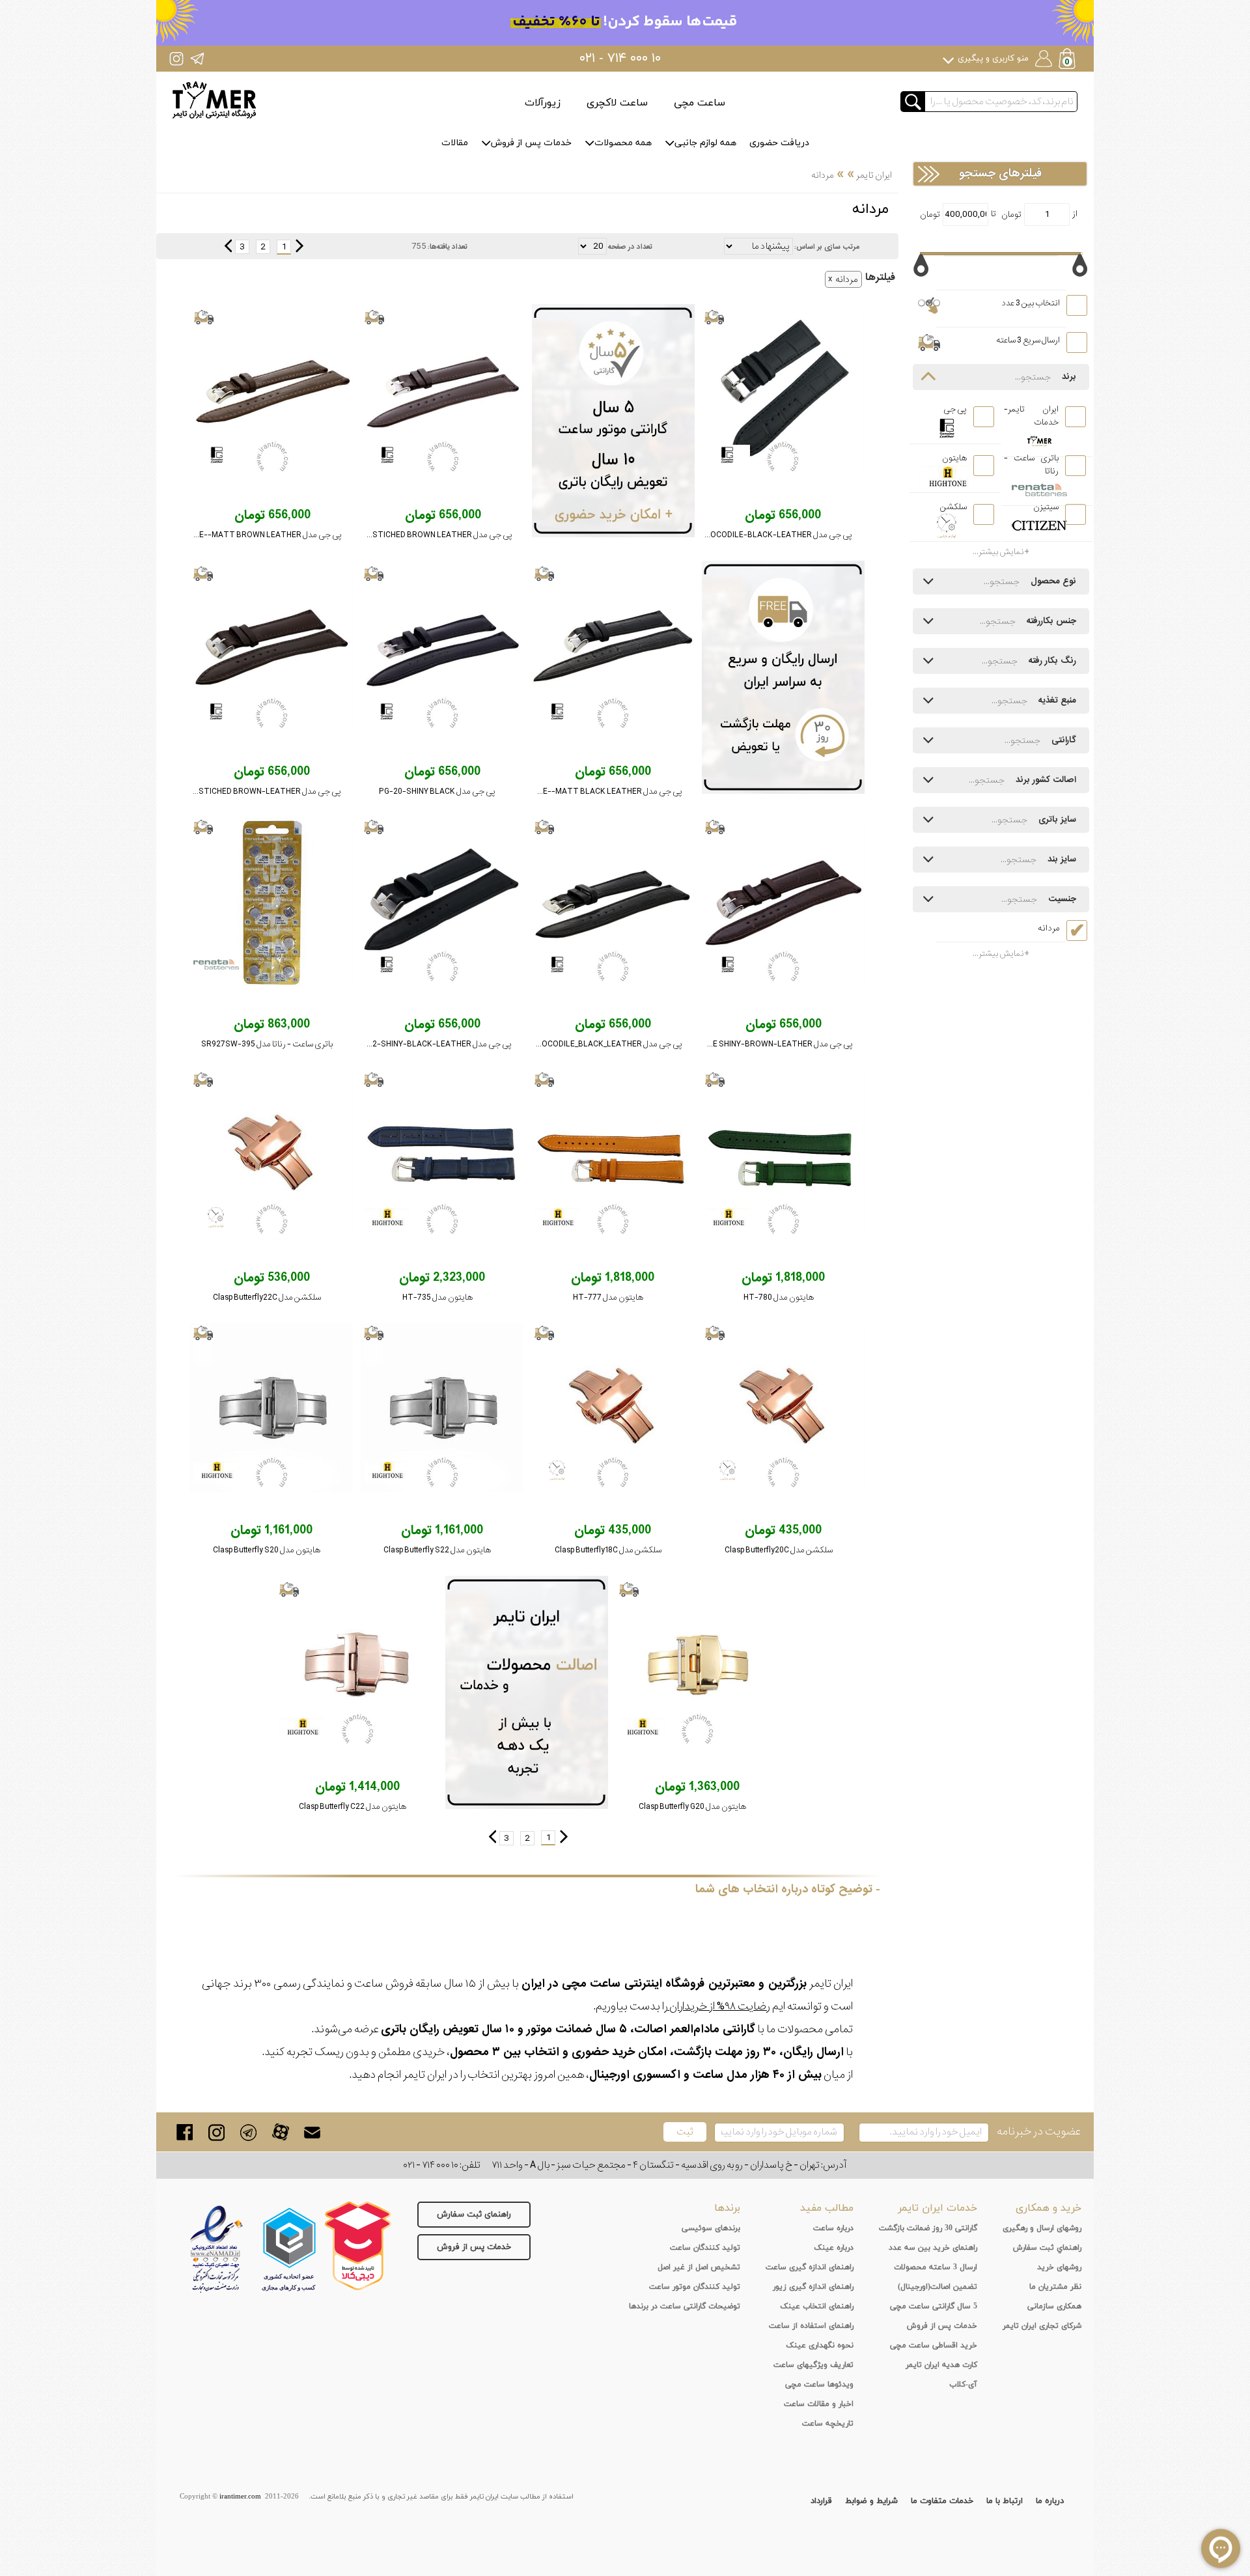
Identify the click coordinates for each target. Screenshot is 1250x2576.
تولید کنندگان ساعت (705, 2248)
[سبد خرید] (1068, 60)
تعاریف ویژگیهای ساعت (813, 2365)
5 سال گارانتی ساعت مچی (934, 2306)
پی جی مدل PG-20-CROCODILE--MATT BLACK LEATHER (579, 791)
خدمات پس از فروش (531, 143)
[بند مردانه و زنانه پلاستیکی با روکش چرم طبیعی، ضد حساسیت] (783, 1155)
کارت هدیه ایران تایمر (941, 2365)
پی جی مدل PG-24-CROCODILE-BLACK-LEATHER (762, 535)
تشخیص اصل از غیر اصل (699, 2267)
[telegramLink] (248, 2132)
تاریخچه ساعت (828, 2424)
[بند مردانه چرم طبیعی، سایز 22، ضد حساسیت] (271, 649)
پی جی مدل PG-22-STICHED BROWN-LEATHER (256, 791)
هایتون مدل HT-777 (608, 1297)
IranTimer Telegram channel (197, 58)
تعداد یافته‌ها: (448, 247)
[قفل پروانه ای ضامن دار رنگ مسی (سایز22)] (357, 1664)
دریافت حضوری (779, 143)
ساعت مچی (700, 103)
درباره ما (1050, 2501)
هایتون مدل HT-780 (779, 1297)
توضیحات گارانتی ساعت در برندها (685, 2306)
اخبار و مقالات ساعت (819, 2404)
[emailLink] (312, 2132)
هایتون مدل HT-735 (437, 1297)
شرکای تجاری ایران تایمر (1042, 2326)
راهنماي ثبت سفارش (1047, 2248)
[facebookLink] (185, 2132)
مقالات (455, 143)
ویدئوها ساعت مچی (819, 2385)
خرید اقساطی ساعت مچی (934, 2345)
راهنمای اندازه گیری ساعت (810, 2267)
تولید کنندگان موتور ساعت (695, 2287)
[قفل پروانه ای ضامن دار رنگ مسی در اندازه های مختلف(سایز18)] (613, 1408)
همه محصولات (623, 143)
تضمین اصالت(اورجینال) (937, 2287)
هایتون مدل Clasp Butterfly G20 (692, 1807)
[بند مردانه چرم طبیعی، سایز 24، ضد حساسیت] (783, 392)
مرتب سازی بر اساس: (827, 247)
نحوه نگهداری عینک (820, 2345)
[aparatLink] (280, 2132)
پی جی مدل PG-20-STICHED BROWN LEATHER (429, 535)
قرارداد (821, 2501)
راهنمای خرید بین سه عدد (933, 2248)
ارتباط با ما (1005, 2501)
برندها (727, 2208)
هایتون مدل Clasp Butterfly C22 (353, 1807)
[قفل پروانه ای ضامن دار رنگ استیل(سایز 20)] (271, 1408)
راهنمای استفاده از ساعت (811, 2326)
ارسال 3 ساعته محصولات (936, 2267)
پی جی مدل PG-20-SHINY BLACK (437, 791)
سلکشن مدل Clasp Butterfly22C (267, 1297)
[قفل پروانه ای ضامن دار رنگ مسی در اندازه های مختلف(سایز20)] (783, 1408)
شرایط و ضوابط (871, 2501)
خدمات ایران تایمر (937, 2208)
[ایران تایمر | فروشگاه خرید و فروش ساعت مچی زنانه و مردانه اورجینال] (214, 100)
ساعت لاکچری (617, 103)
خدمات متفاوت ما (942, 2501)
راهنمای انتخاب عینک (817, 2306)
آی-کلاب (963, 2385)
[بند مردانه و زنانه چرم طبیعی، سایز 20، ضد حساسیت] (443, 392)
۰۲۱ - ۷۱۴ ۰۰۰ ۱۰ (620, 59)
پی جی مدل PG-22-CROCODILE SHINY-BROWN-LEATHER (750, 1044)
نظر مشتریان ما (1055, 2287)
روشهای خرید (1059, 2267)
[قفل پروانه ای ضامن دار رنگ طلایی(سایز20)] (697, 1664)
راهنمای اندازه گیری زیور (813, 2287)
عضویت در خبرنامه (1039, 2132)
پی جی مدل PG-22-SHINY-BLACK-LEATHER (433, 1044)
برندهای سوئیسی (711, 2228)
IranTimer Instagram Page (176, 58)
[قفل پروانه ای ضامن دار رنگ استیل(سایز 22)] (442, 1408)
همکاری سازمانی (1054, 2306)
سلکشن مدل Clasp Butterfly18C (608, 1550)
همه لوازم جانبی (705, 143)
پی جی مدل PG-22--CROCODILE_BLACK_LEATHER (591, 1044)
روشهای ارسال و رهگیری (1042, 2228)
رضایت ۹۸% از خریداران (719, 2007)
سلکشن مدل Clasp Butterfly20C (779, 1550)
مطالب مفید (827, 2208)
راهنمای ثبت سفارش (474, 2215)
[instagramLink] (216, 2132)
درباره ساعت (833, 2228)
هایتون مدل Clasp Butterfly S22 (437, 1550)
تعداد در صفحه (630, 247)
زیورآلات (543, 103)
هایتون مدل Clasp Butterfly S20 (267, 1550)
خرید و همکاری (1049, 2208)
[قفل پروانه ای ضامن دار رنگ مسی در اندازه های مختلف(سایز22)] (271, 1155)
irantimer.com (240, 2497)
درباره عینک (834, 2248)
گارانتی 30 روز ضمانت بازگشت (928, 2228)
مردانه (847, 279)
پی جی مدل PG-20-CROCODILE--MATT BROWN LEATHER (237, 535)
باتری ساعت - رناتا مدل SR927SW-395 (267, 1044)
